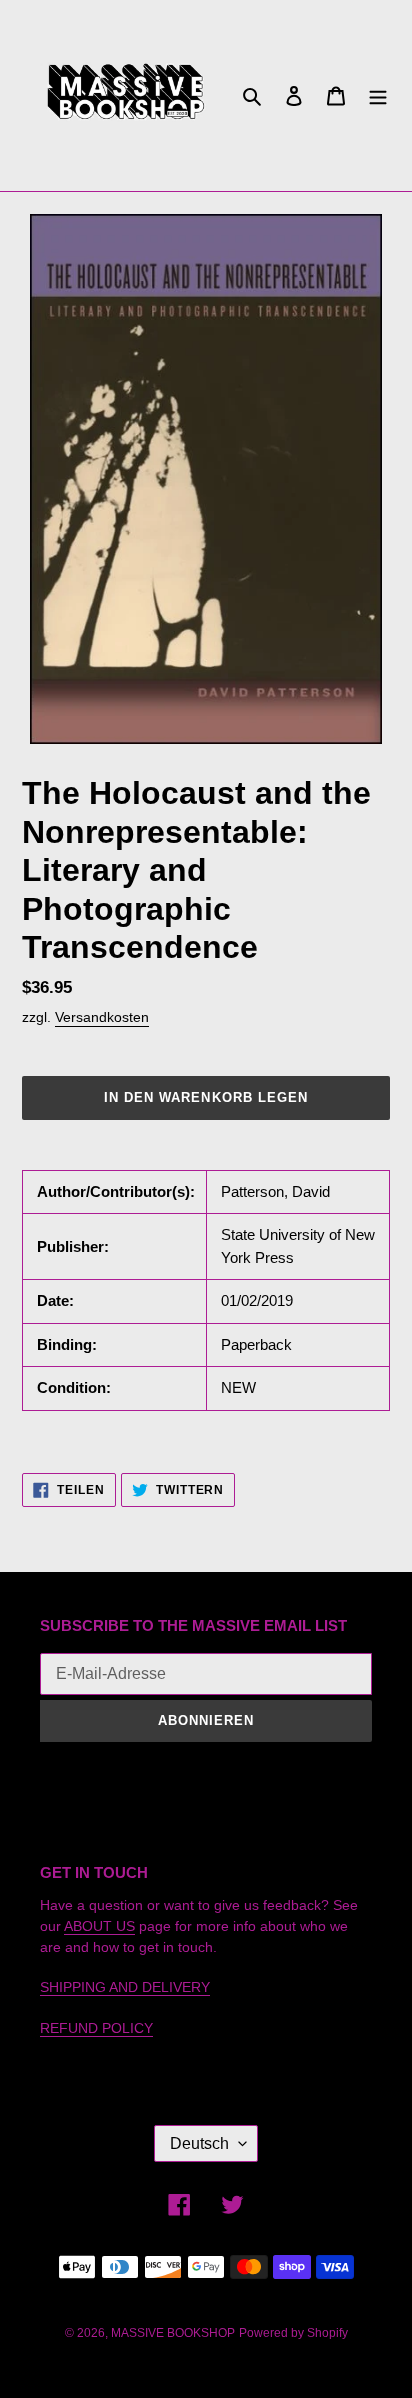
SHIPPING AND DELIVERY (125, 1987)
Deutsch (199, 2143)
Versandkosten (102, 1017)
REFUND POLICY (96, 2028)
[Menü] (378, 95)
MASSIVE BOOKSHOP (173, 2333)
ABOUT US (99, 1926)
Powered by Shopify (293, 2333)
